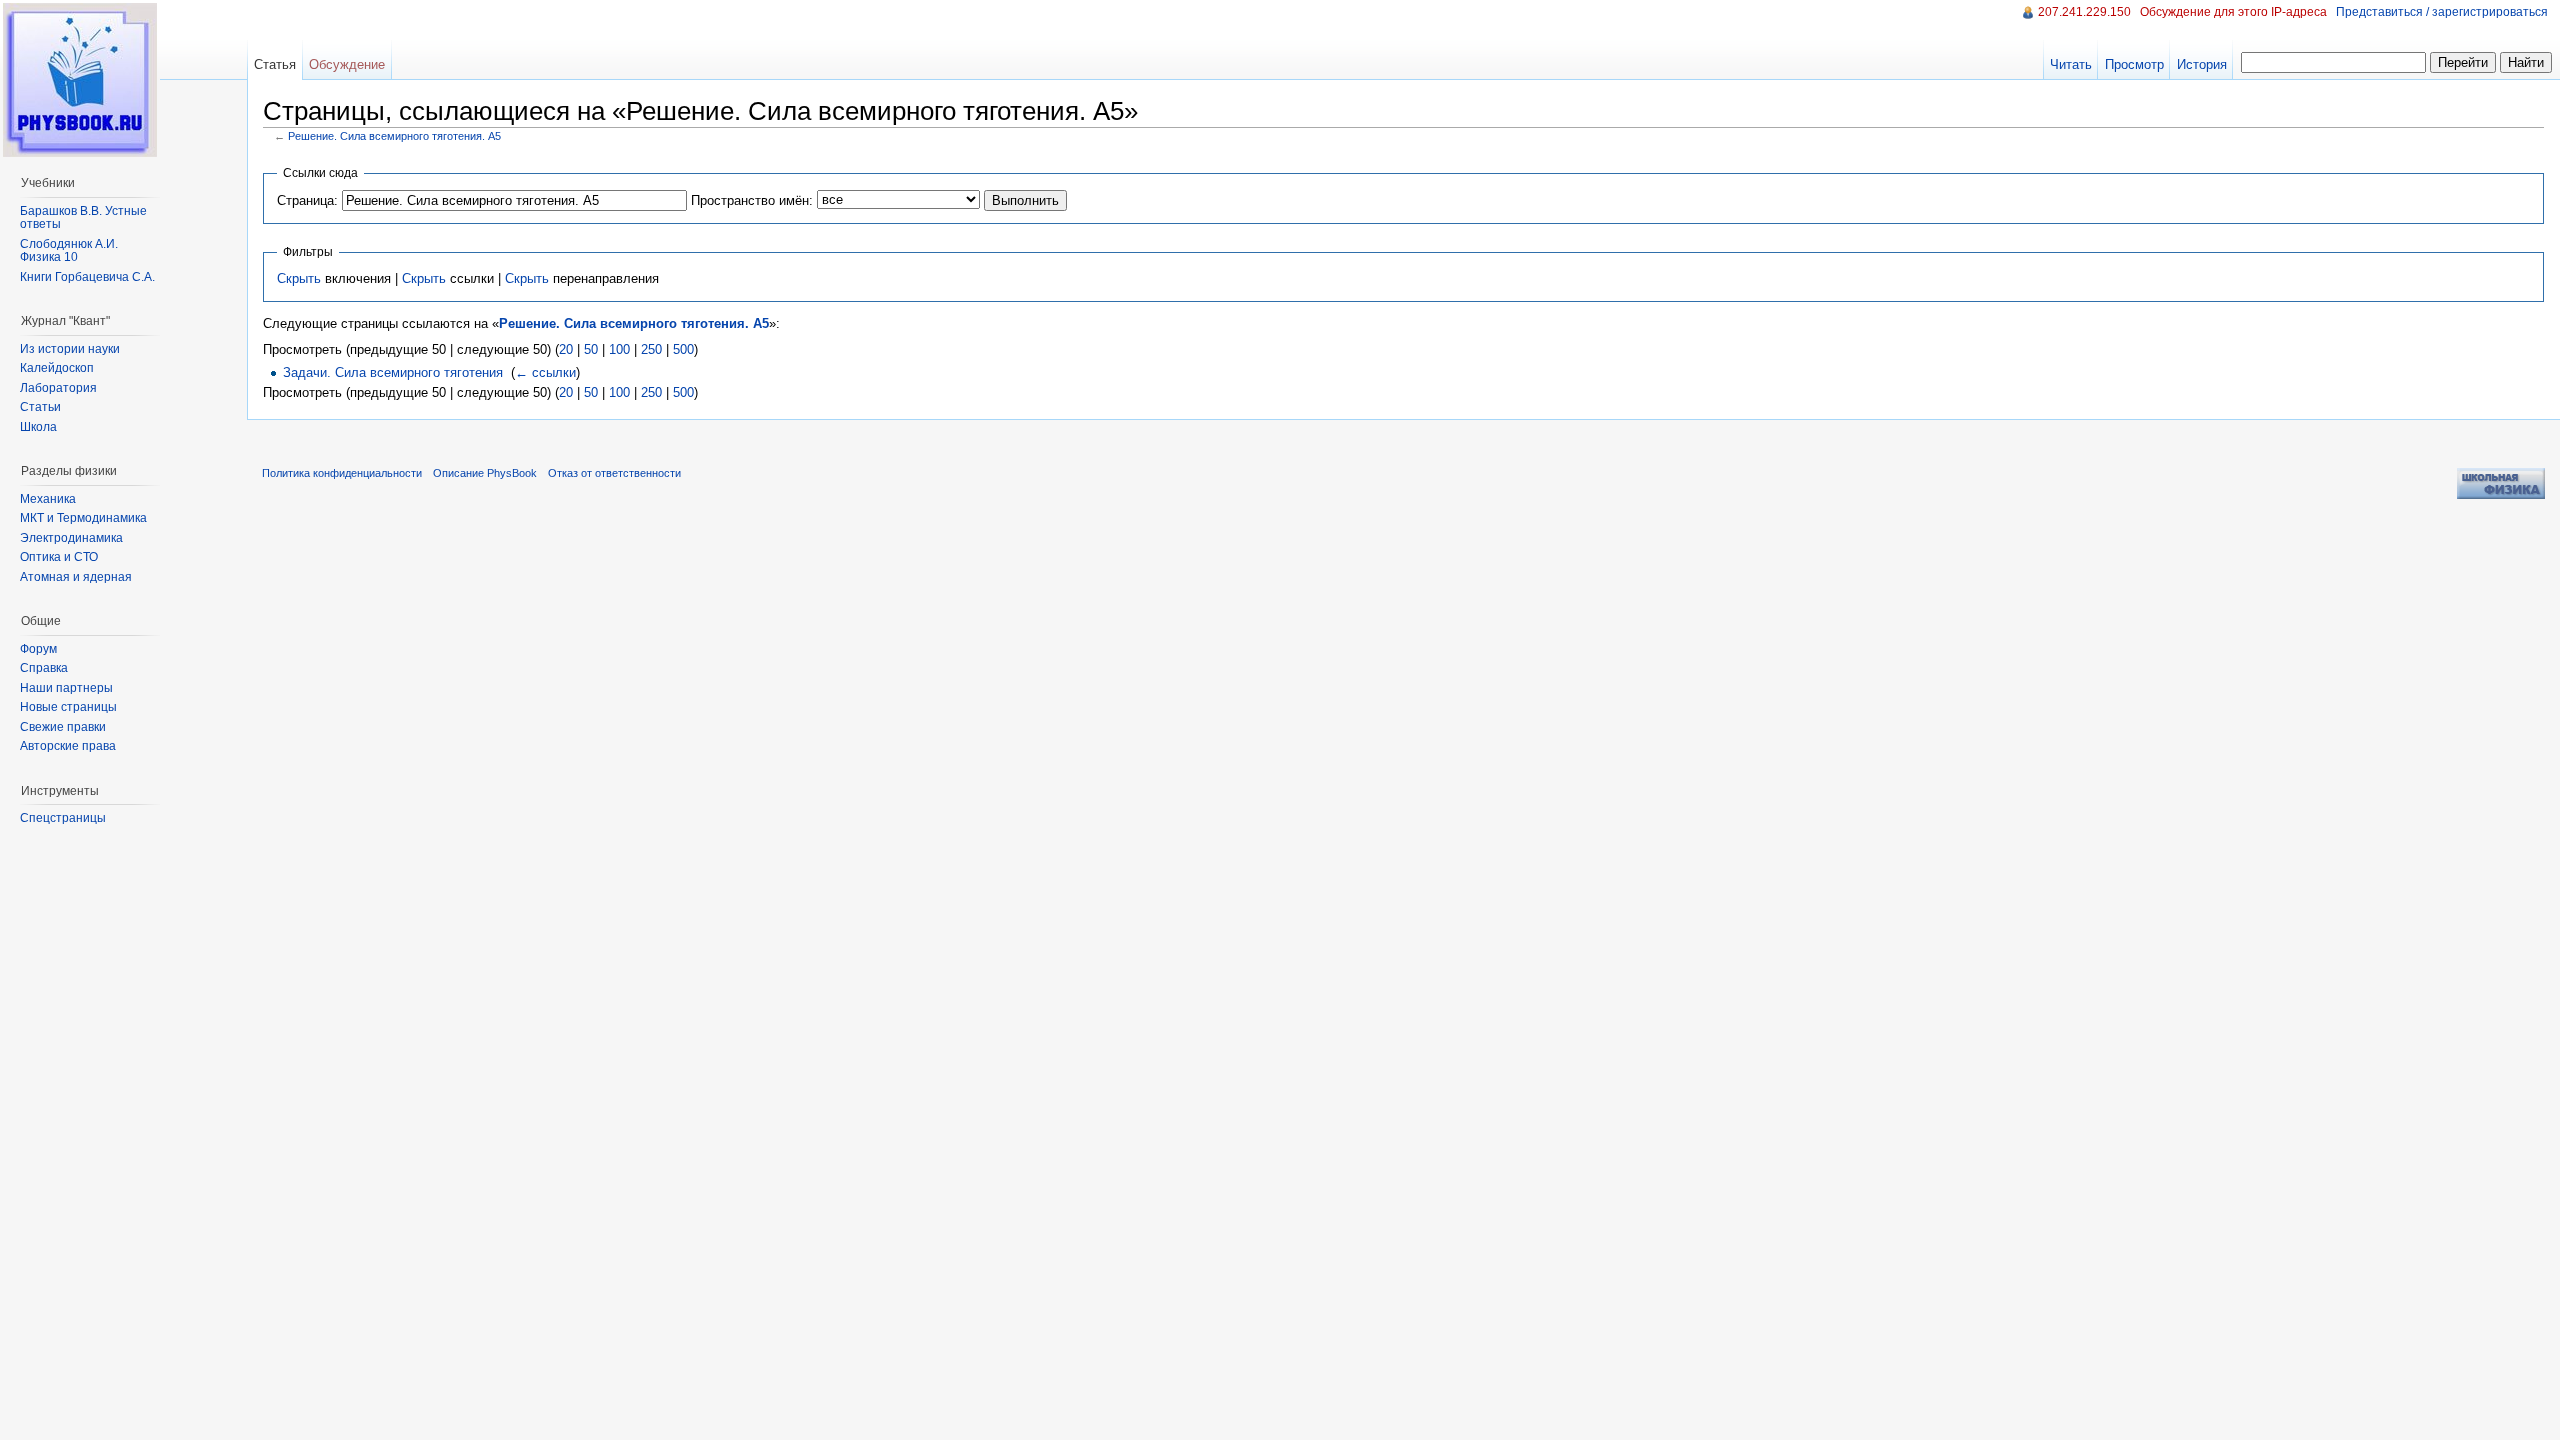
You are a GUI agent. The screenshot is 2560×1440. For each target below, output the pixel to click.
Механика (48, 499)
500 (683, 349)
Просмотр (2134, 64)
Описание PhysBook (485, 473)
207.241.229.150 (2084, 12)
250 (651, 349)
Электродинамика (71, 538)
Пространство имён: (752, 200)
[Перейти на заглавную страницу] (80, 80)
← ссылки (545, 372)
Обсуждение (347, 64)
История (2202, 64)
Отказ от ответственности (614, 473)
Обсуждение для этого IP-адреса (2233, 12)
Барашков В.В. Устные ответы (83, 218)
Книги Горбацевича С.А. (87, 277)
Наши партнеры (66, 688)
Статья (275, 64)
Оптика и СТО (59, 557)
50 (591, 349)
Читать (2071, 64)
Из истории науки (70, 349)
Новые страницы (68, 707)
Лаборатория (58, 388)
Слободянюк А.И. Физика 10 (69, 251)
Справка (44, 668)
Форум (38, 649)
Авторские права (68, 746)
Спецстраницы (63, 818)
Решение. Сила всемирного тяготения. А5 (394, 136)
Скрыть (299, 278)
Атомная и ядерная (76, 577)
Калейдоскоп (57, 368)
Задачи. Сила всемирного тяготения (393, 372)
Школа (38, 427)
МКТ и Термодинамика (83, 518)
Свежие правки (63, 727)
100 (619, 349)
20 (566, 349)
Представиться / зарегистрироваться (2442, 12)
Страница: (307, 200)
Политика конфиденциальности (342, 473)
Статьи (40, 407)
